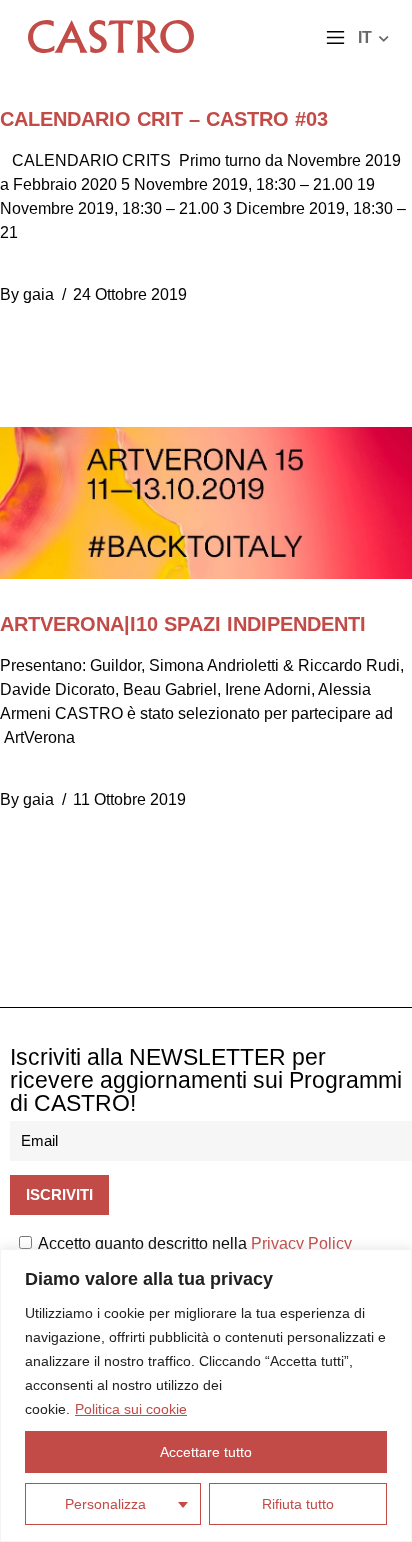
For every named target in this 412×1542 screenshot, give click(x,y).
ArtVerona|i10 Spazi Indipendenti (183, 624)
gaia (38, 294)
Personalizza (105, 1504)
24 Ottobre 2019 (130, 294)
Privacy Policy (301, 1243)
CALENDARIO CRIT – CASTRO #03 (164, 119)
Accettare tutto (206, 1452)
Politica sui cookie (131, 1409)
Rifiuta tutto (298, 1504)
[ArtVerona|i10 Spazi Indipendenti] (206, 503)
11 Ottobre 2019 (129, 799)
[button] (335, 39)
